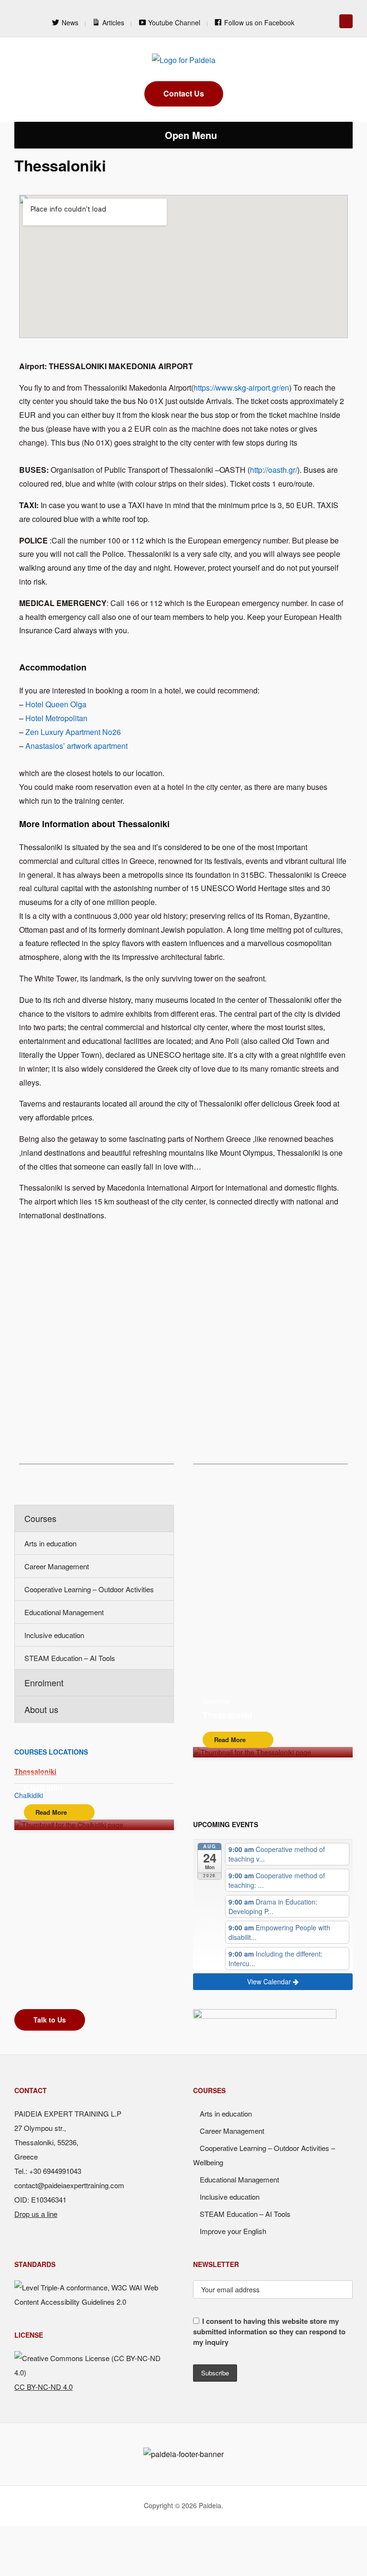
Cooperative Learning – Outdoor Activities (89, 1589)
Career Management (57, 1566)
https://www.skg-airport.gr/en (241, 388)
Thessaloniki (227, 1715)
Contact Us (184, 93)
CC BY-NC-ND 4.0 (43, 2387)
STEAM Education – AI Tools (70, 1658)
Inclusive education (54, 1635)
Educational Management (64, 1612)
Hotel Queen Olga (56, 704)
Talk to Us (50, 2020)
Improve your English (233, 2231)
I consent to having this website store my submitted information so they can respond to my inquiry (269, 2331)
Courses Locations (51, 1752)
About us (41, 1709)
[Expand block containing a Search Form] (346, 21)
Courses (40, 1518)
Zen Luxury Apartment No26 (73, 732)
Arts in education (50, 1543)
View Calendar (270, 1981)
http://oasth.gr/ (274, 470)
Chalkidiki (43, 1787)
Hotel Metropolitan (56, 718)
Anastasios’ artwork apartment (76, 746)
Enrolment (44, 1682)
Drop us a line (36, 2214)
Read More (230, 1740)
